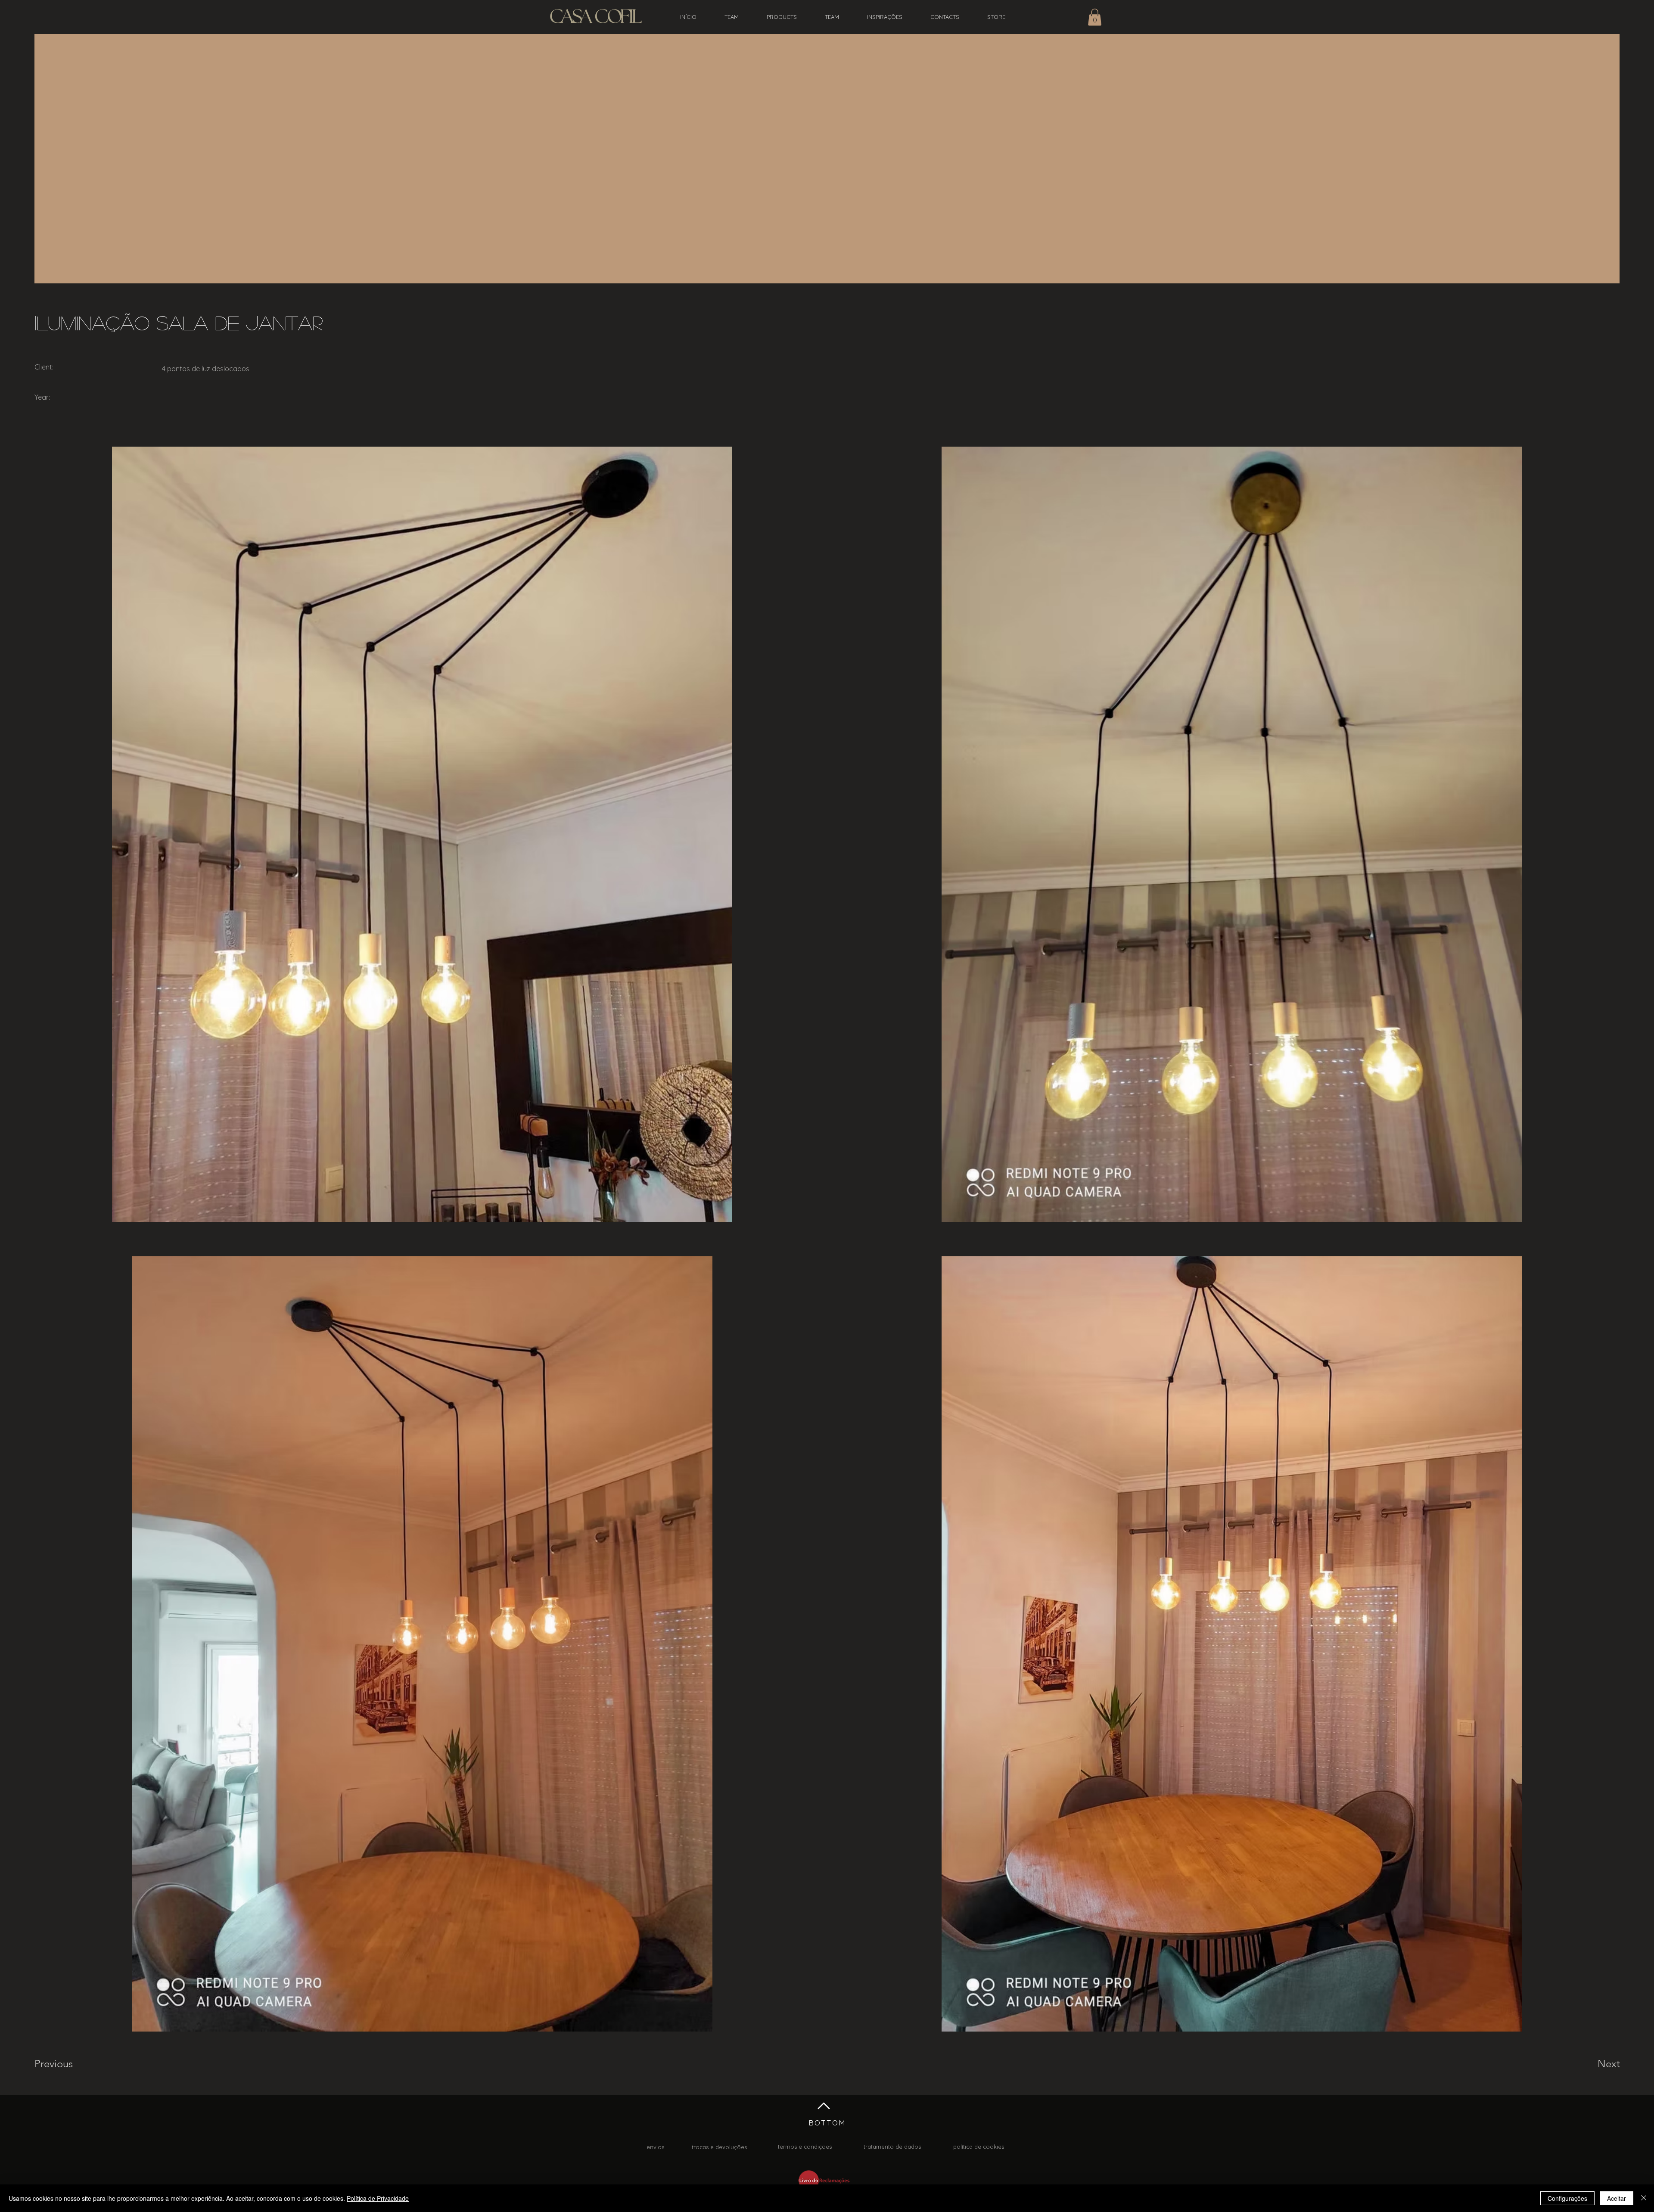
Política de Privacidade (378, 2198)
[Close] (1644, 2198)
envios (655, 2147)
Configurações (1567, 2198)
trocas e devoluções (719, 2147)
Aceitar (1617, 2198)
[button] (1095, 17)
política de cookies (979, 2147)
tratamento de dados (892, 2147)
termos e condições (805, 2147)
